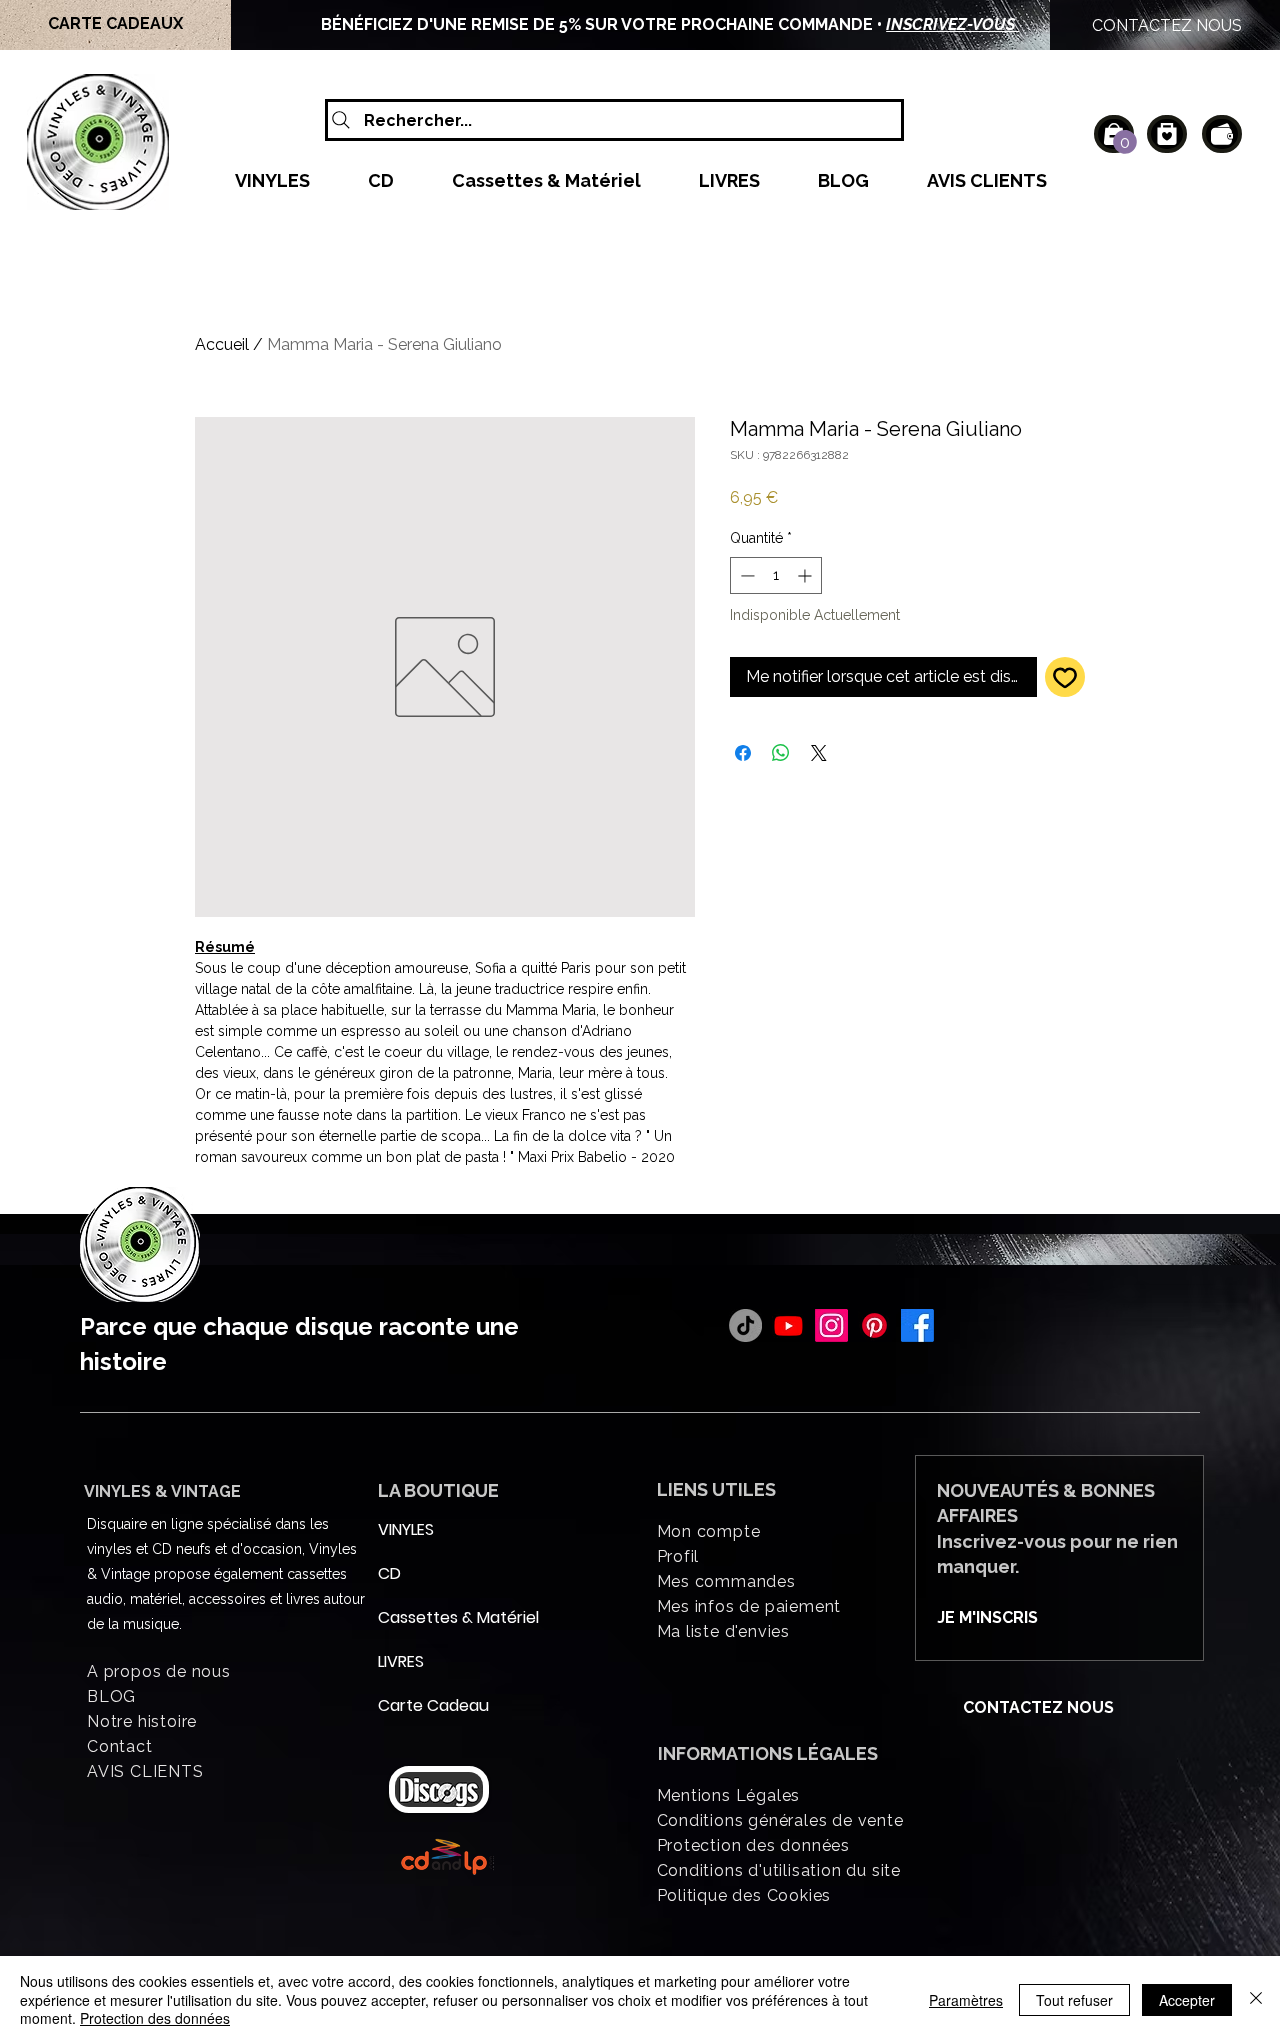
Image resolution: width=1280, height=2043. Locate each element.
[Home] (1167, 134)
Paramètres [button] (966, 2000)
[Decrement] (745, 575)
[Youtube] (788, 1325)
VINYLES (406, 1529)
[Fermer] (1256, 1999)
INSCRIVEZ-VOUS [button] (952, 24)
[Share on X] (819, 753)
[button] (1125, 142)
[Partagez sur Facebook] (743, 753)
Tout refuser (1074, 2000)
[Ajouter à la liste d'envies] (1065, 677)
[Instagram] (831, 1325)
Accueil (222, 344)
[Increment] (806, 575)
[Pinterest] (874, 1325)
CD (389, 1573)
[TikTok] (745, 1325)
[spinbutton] (776, 575)
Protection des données (155, 2018)
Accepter (1187, 2000)
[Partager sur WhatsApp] (781, 753)
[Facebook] (917, 1325)
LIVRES (401, 1661)
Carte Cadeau (426, 1705)
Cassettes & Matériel (426, 1617)
